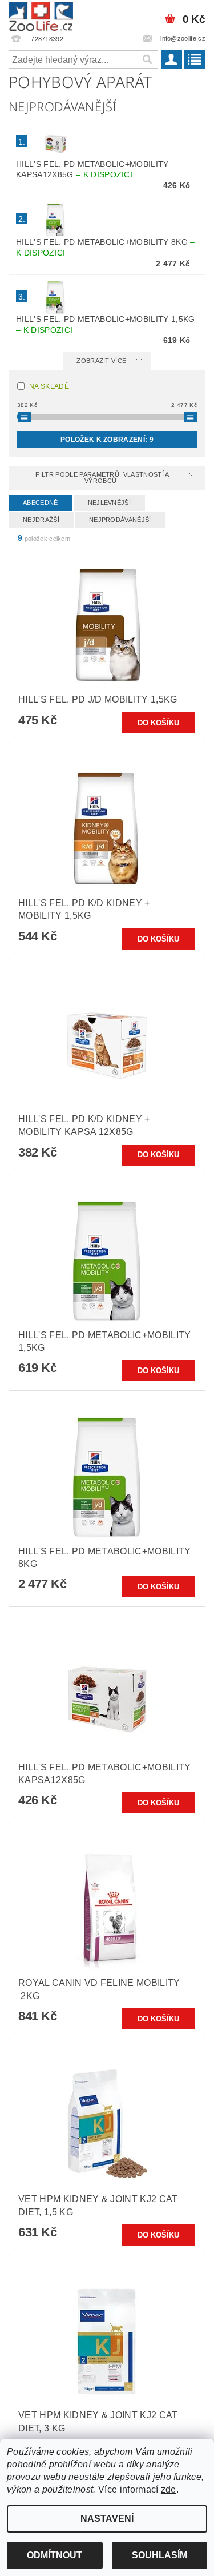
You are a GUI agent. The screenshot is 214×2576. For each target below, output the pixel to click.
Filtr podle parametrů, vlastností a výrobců (102, 478)
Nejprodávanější (120, 520)
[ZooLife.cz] (41, 15)
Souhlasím (160, 2555)
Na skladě (49, 386)
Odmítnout (54, 2555)
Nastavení (107, 2519)
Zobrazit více (101, 361)
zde (169, 2489)
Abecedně (41, 503)
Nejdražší (41, 520)
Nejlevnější (110, 503)
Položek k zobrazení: (107, 440)
